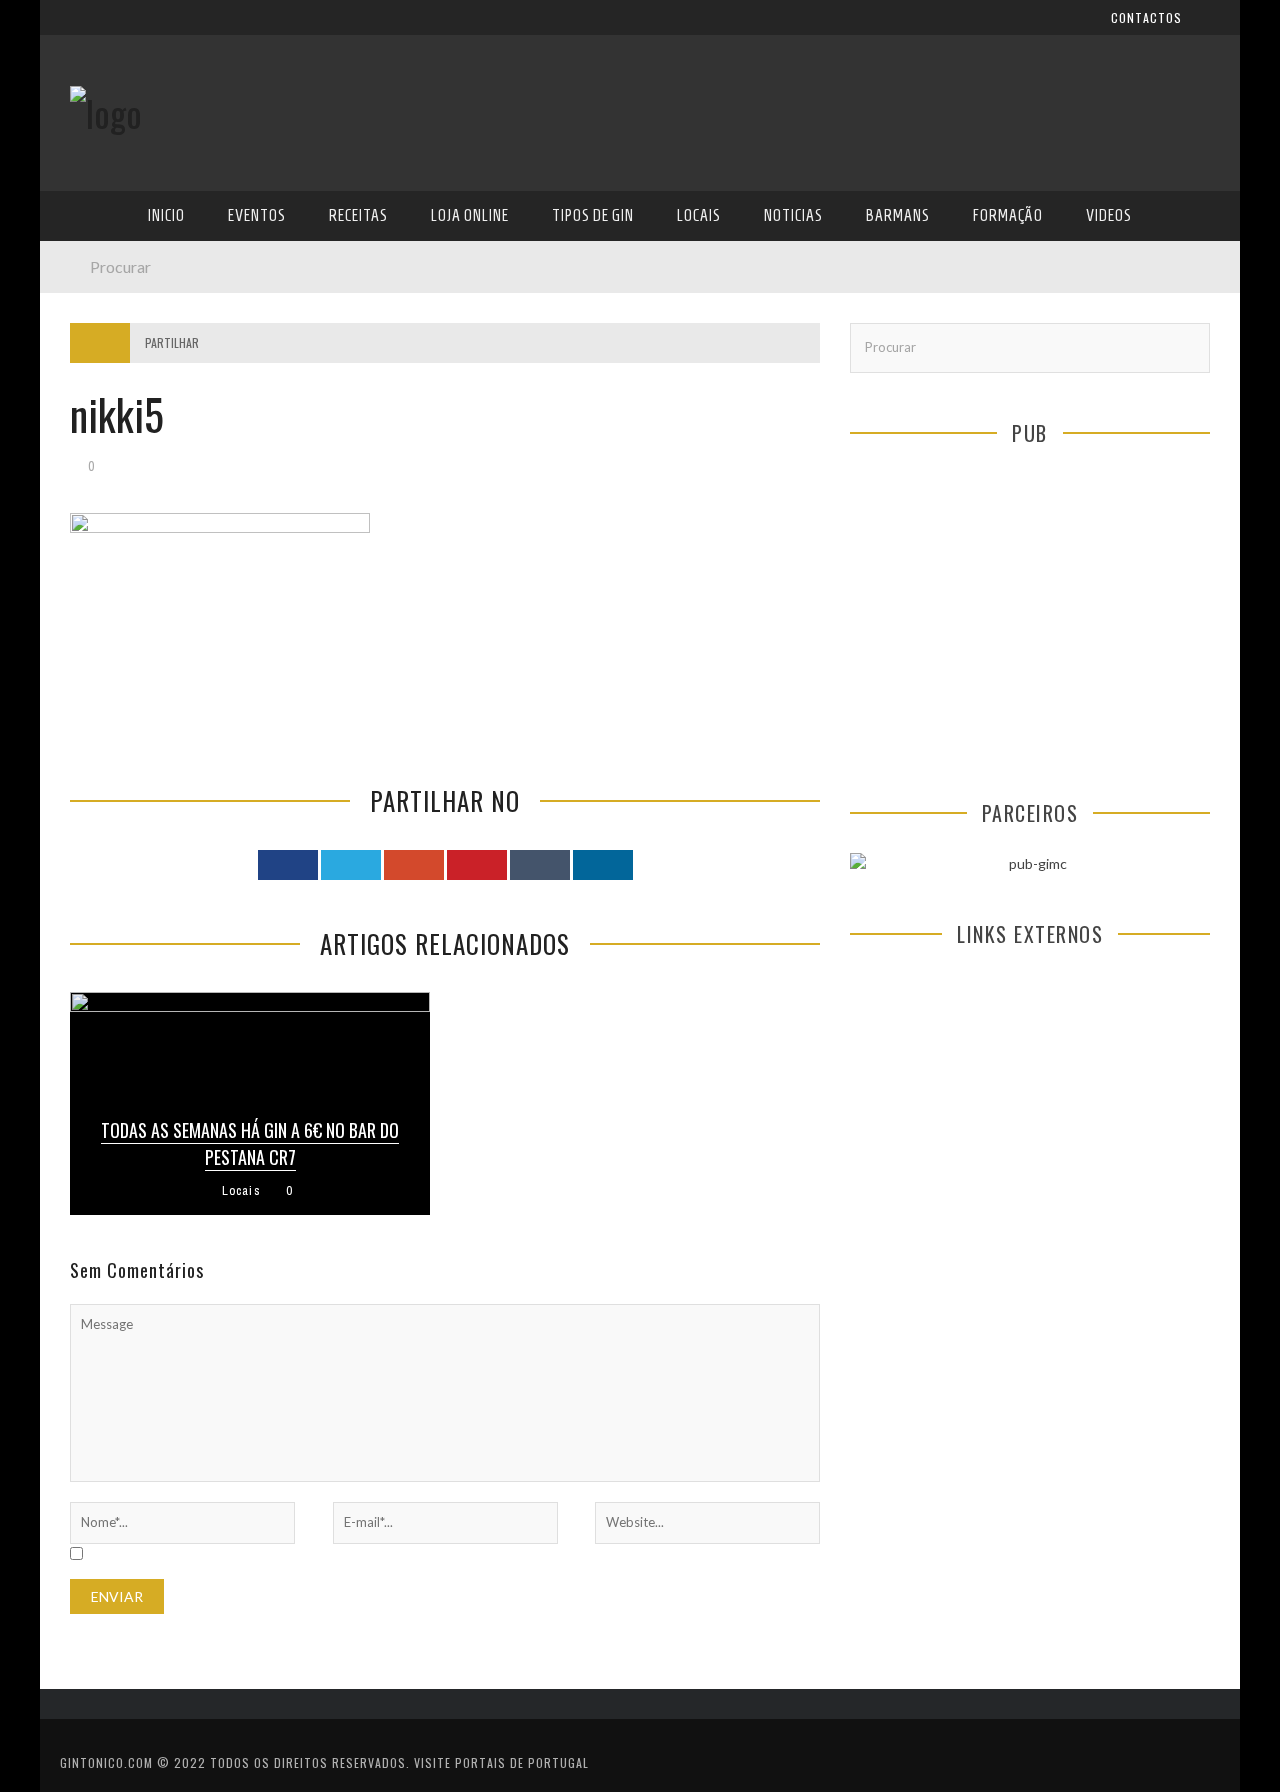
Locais (92, 445)
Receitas (99, 322)
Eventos (97, 281)
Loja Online (108, 363)
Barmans (99, 527)
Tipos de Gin (111, 404)
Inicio (89, 240)
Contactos (107, 132)
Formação (104, 568)
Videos (92, 609)
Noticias (99, 486)
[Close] (70, 30)
